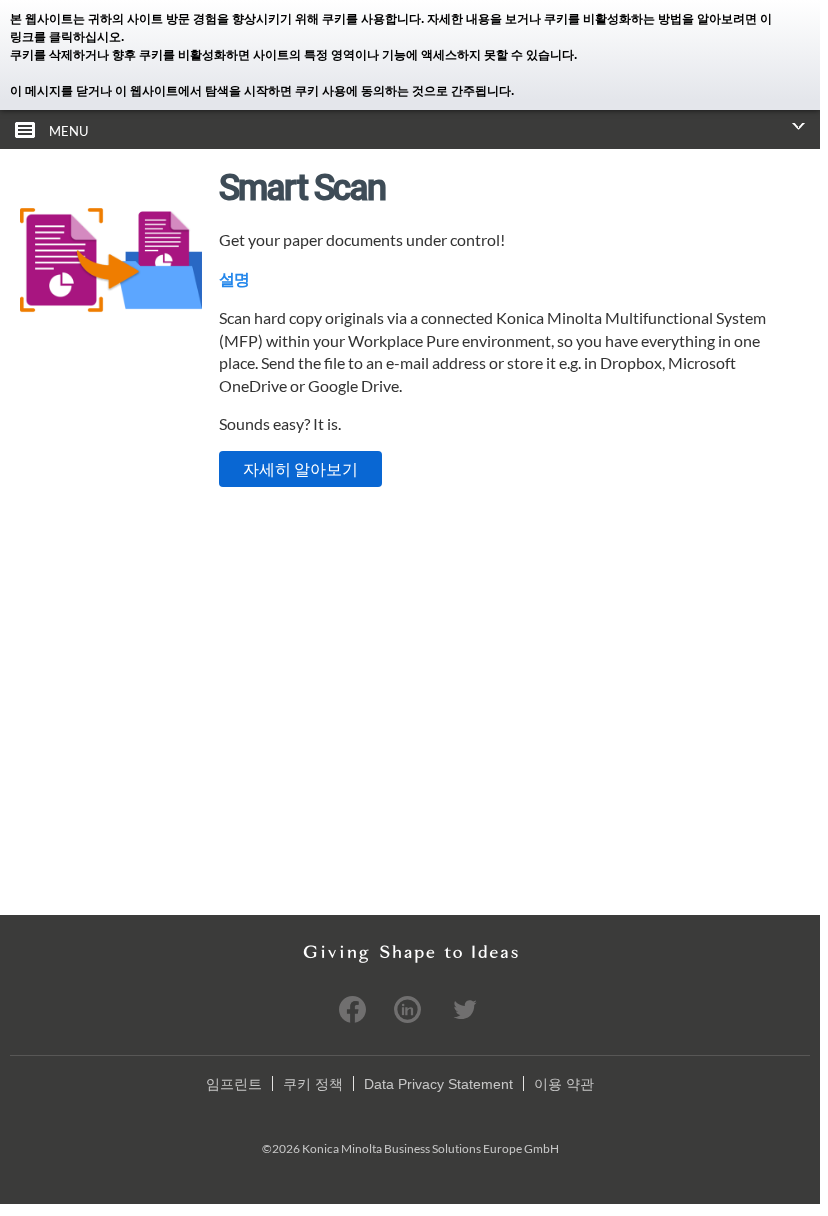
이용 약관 (564, 1084)
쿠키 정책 (313, 1084)
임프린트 (234, 1084)
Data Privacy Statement (438, 1084)
